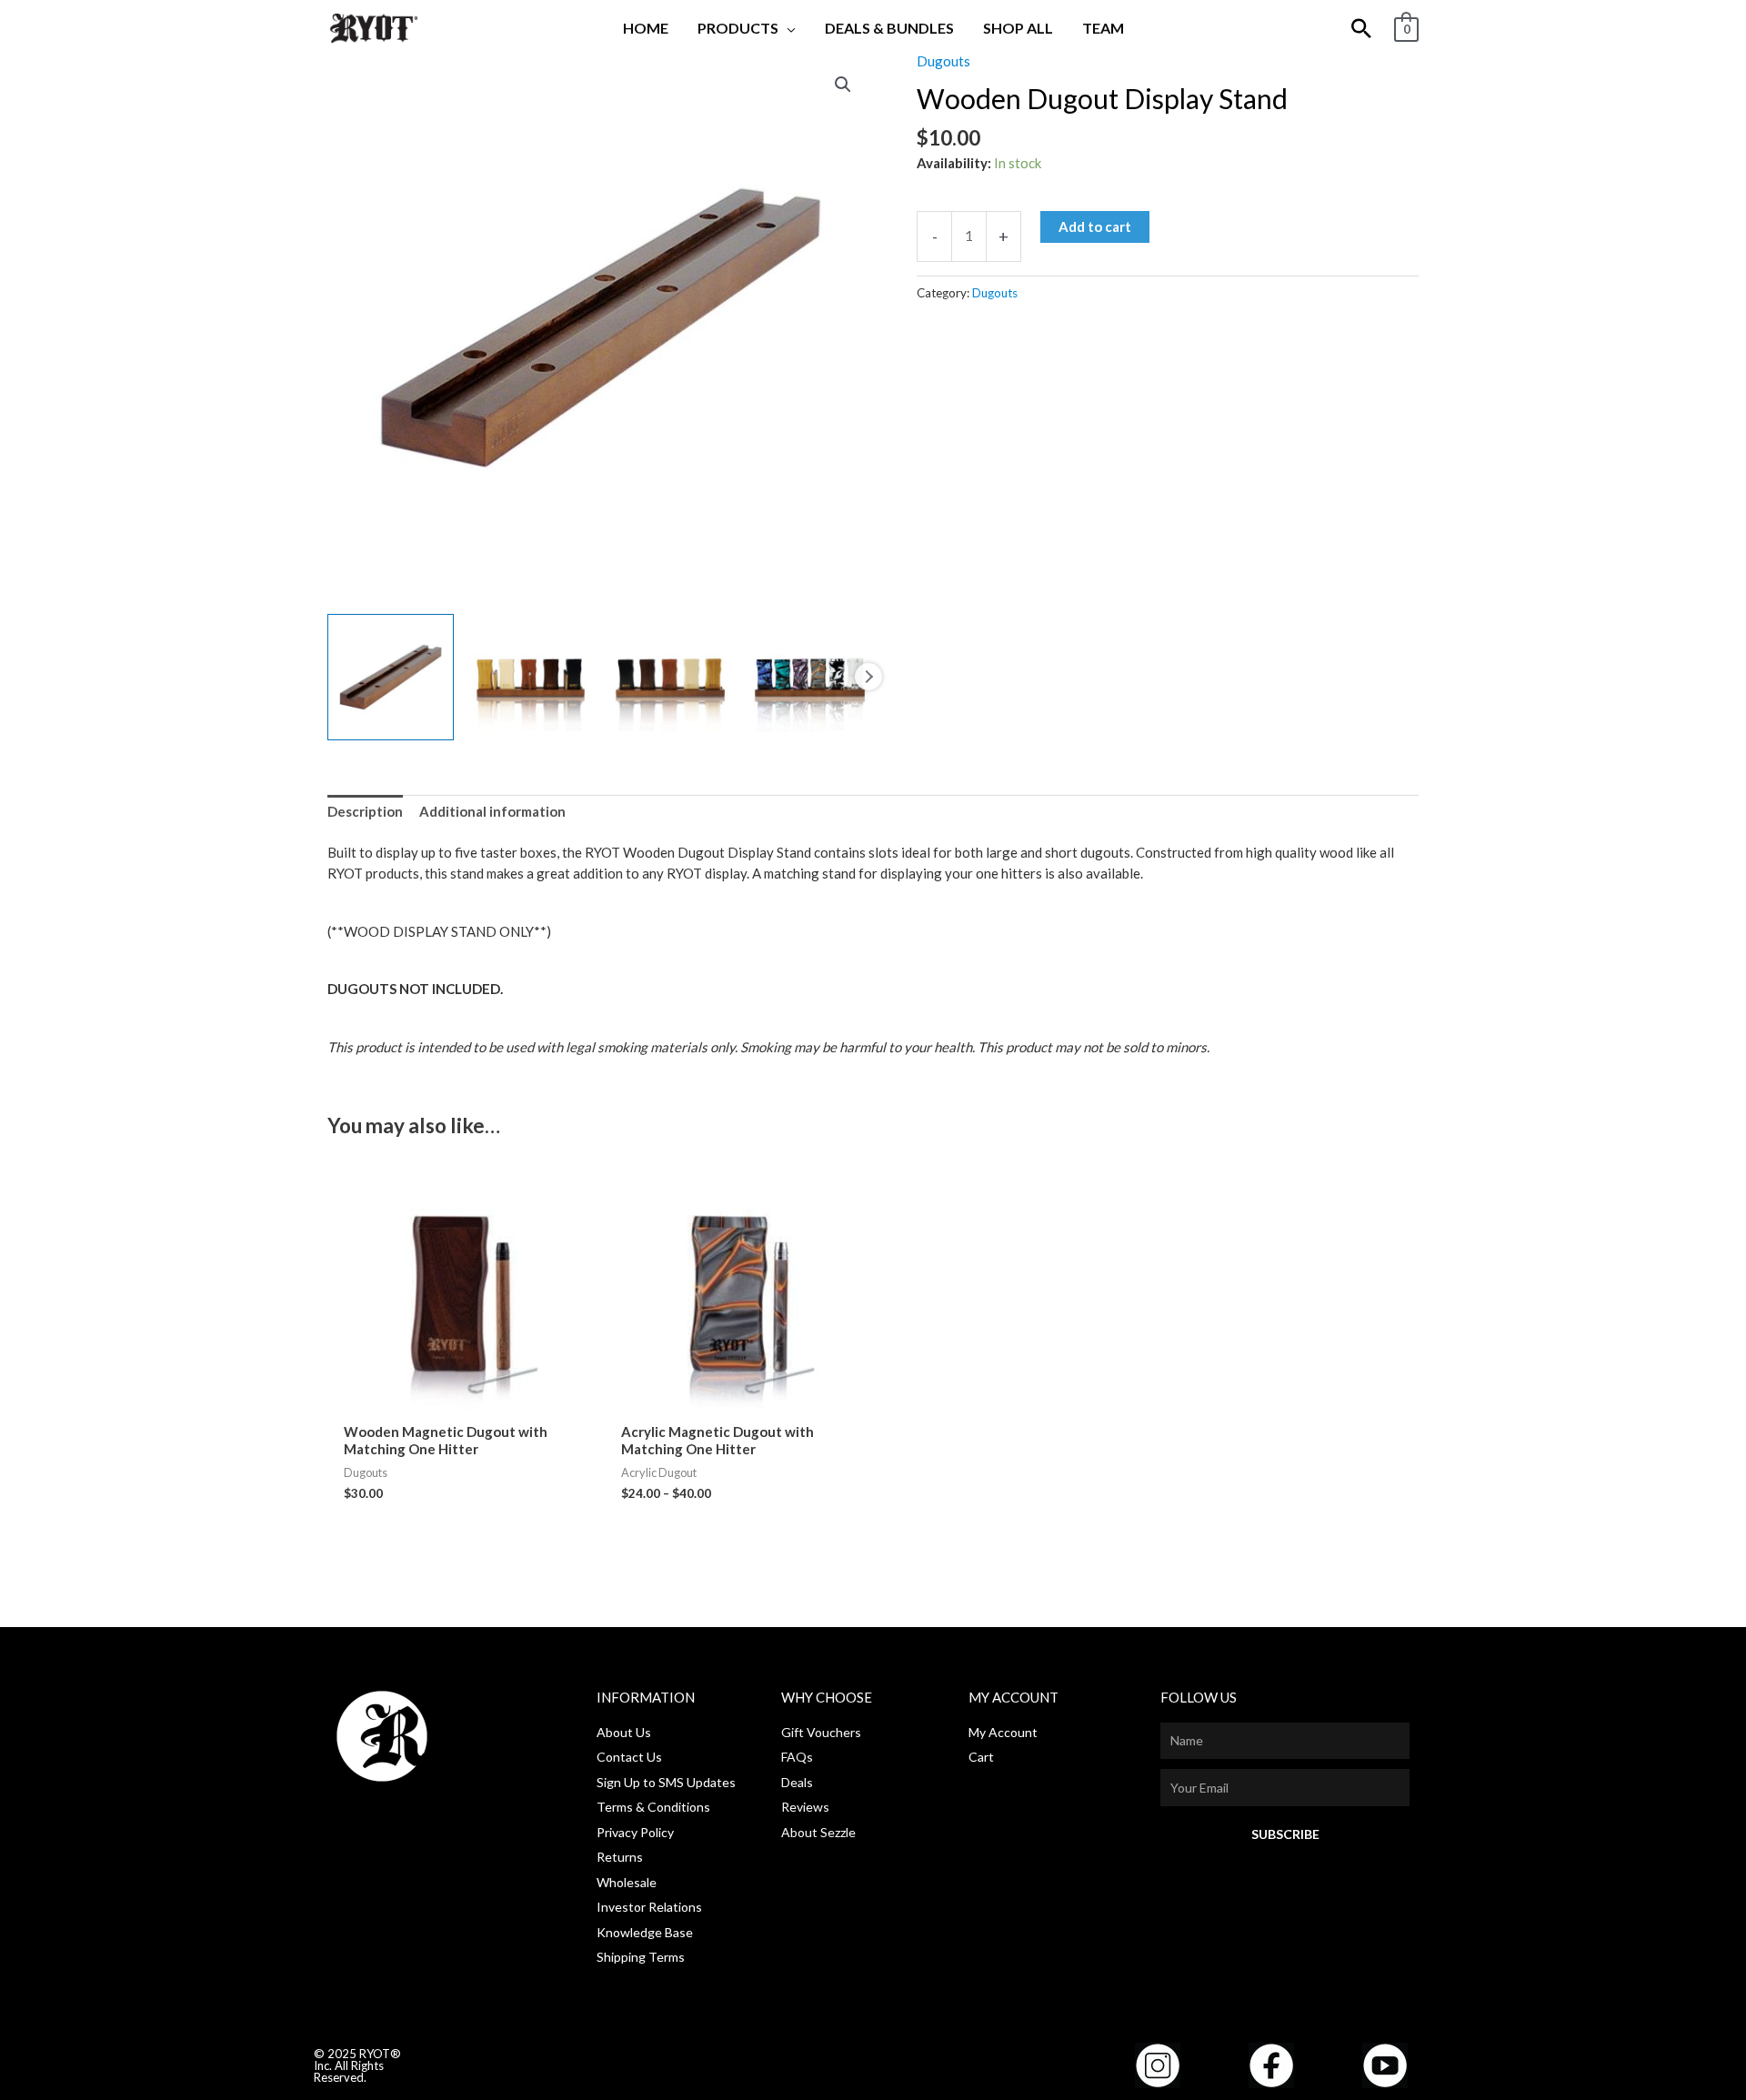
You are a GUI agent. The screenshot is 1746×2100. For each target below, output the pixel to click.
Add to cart (1095, 226)
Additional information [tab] (492, 811)
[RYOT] (373, 26)
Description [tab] (365, 811)
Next (868, 677)
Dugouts (943, 61)
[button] (787, 28)
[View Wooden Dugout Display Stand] (391, 677)
